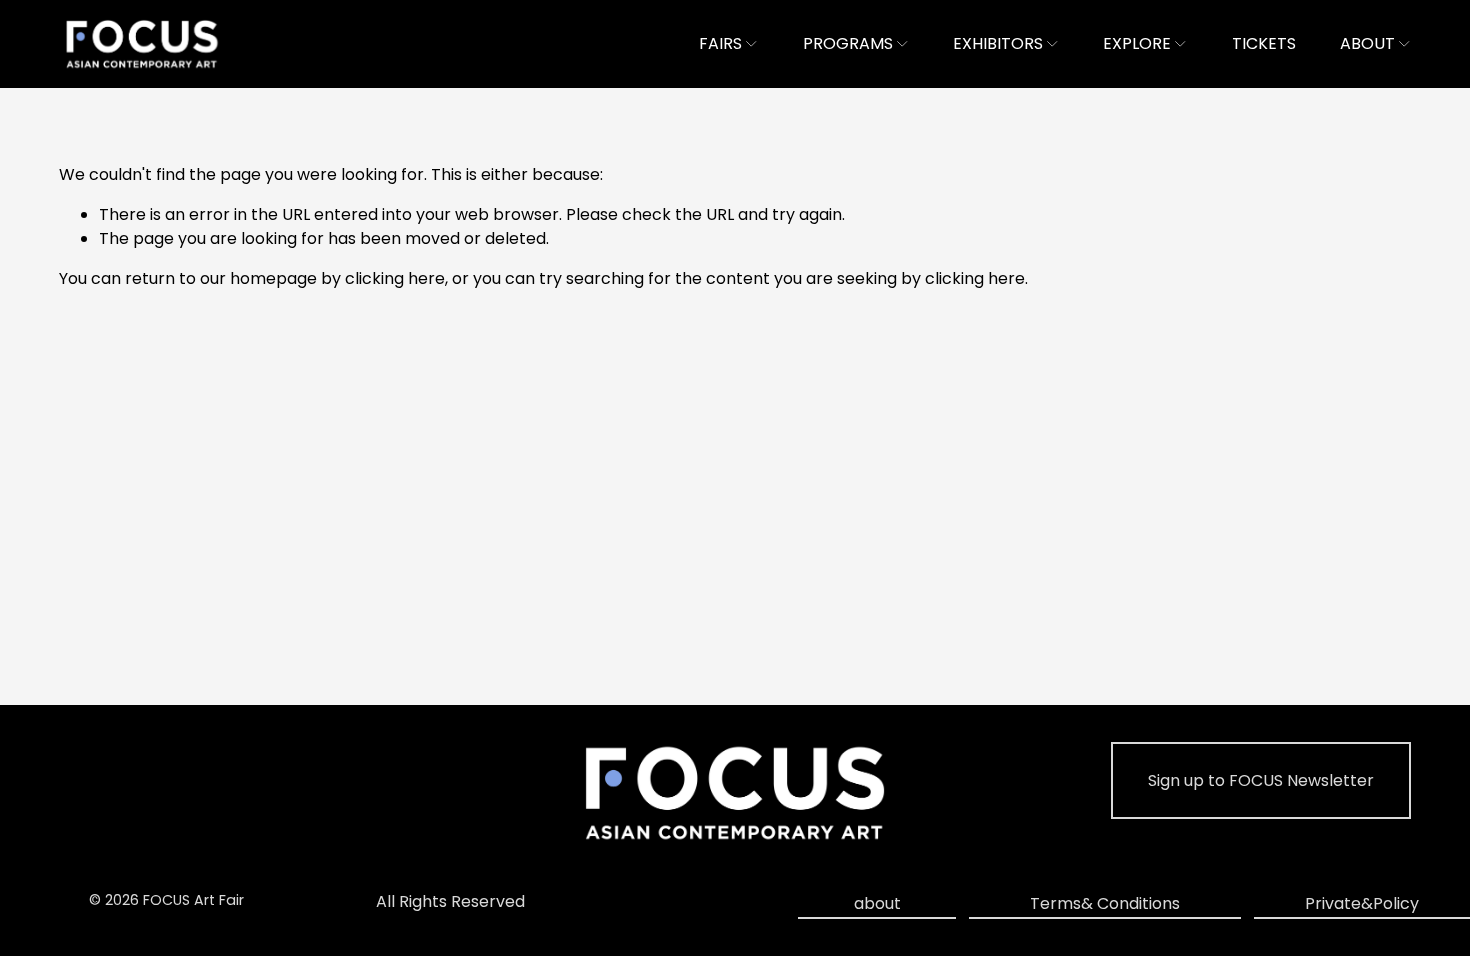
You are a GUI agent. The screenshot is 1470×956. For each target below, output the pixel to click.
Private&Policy (1362, 903)
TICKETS (1264, 43)
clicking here (395, 278)
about (877, 903)
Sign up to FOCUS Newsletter (1261, 780)
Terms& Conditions (1105, 903)
